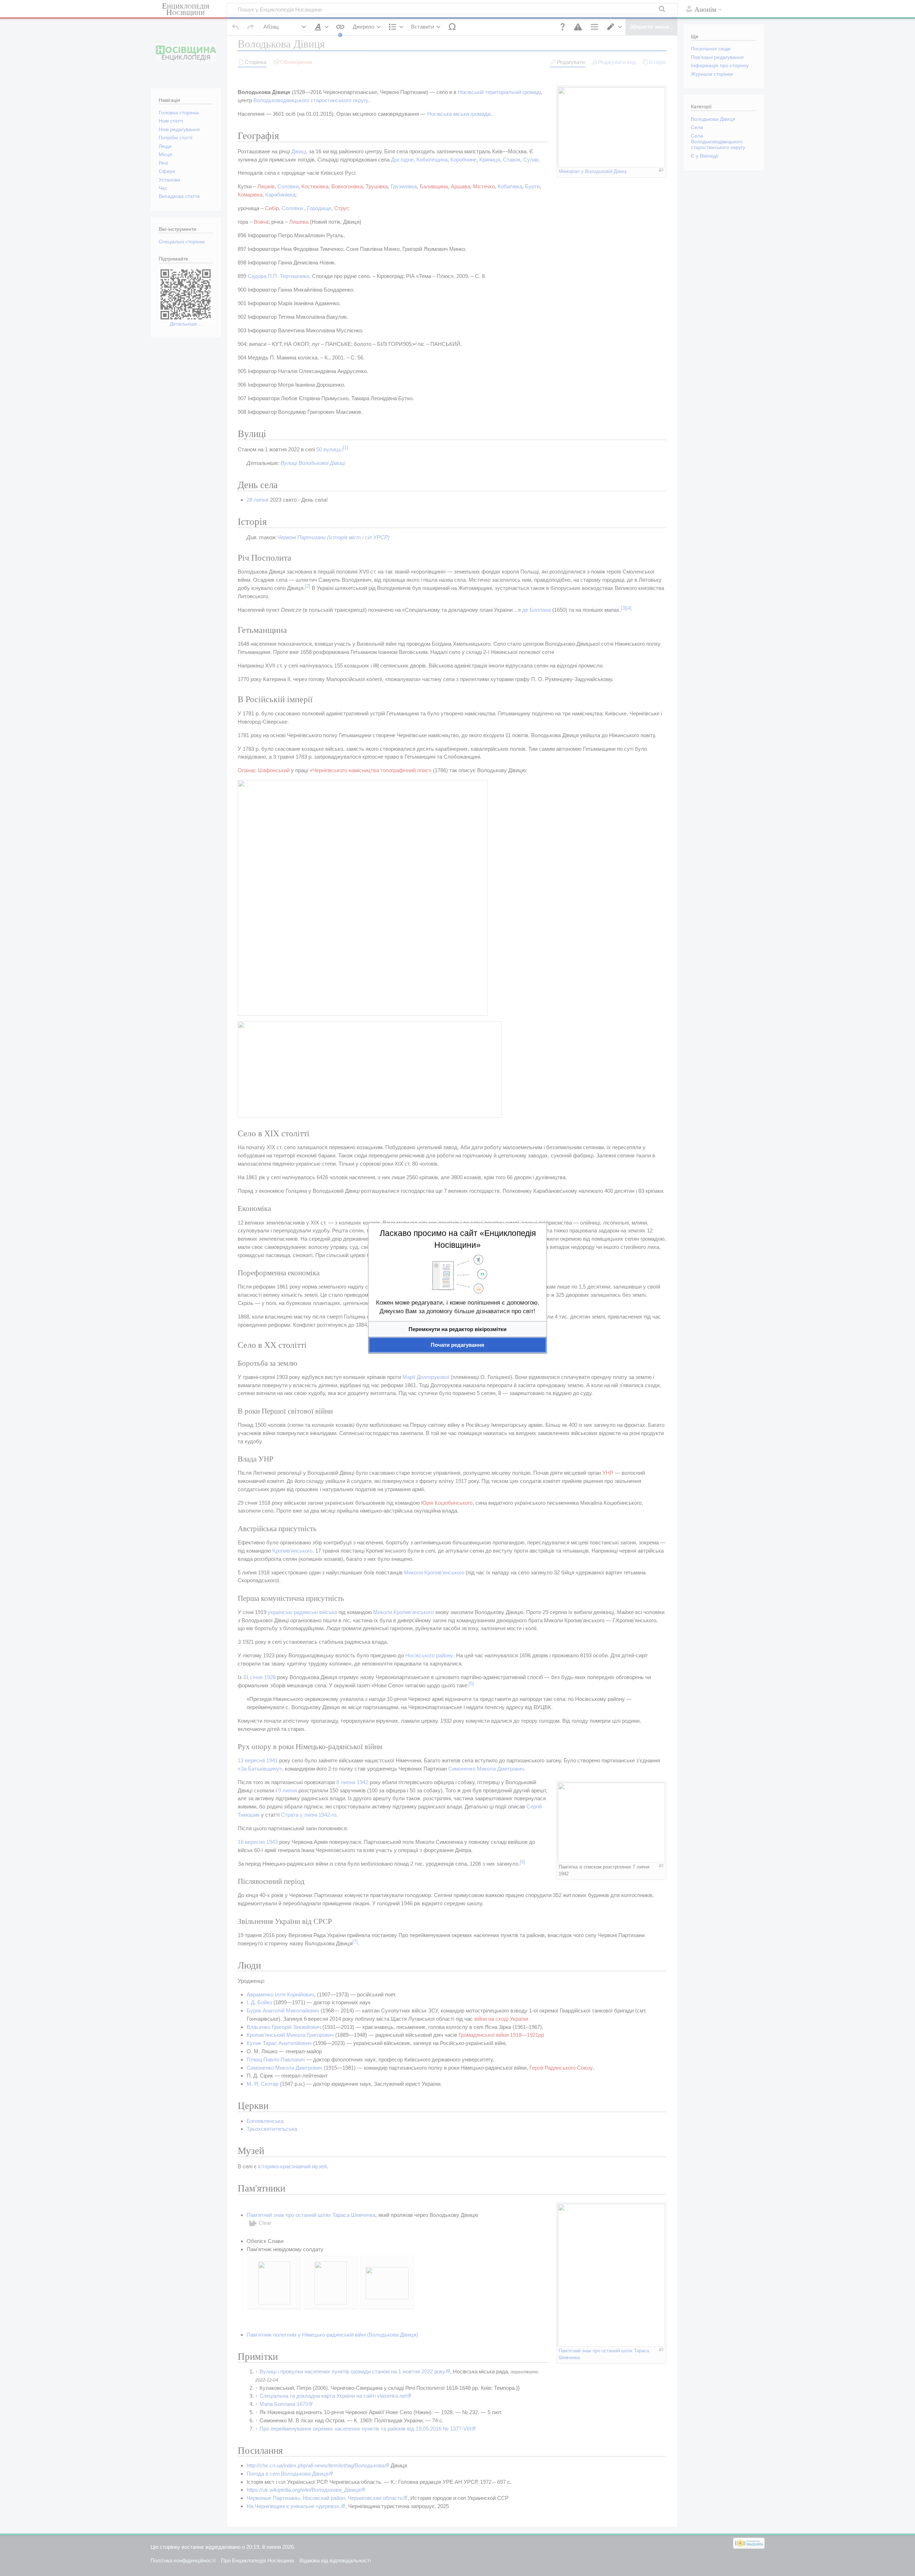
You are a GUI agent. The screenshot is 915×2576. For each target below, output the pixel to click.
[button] (457, 1329)
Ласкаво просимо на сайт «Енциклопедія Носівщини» (458, 1239)
